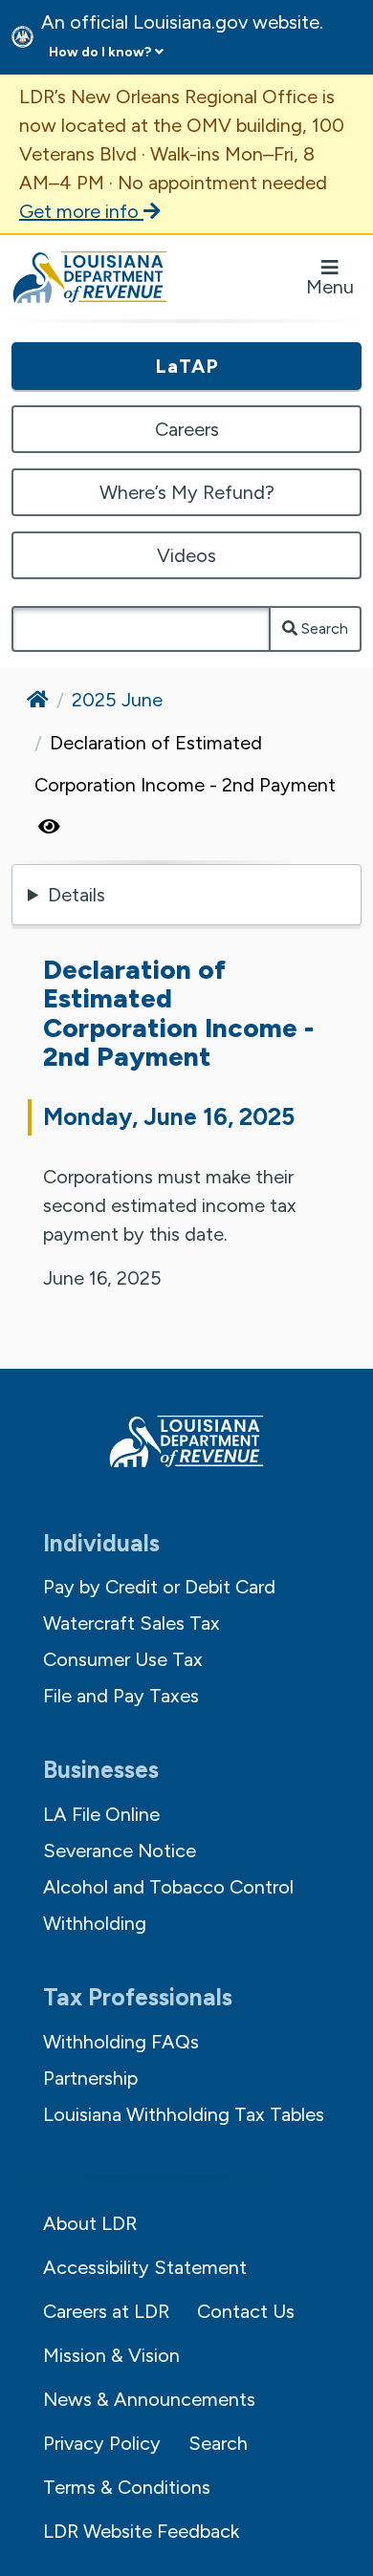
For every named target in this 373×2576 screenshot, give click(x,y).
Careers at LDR (106, 2311)
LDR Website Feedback (141, 2531)
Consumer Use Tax (123, 1659)
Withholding (95, 1923)
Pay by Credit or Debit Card (159, 1587)
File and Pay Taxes (121, 1696)
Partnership (90, 2078)
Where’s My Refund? (187, 492)
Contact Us (246, 2311)
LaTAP (187, 366)
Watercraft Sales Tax (132, 1623)
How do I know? (100, 52)
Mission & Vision (111, 2355)
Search (323, 628)
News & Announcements (149, 2399)
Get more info (81, 211)
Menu (330, 287)
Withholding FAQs (121, 2042)
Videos (186, 555)
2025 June (117, 700)
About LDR (90, 2223)
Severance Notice (120, 1851)
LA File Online (101, 1814)
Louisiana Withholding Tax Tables (184, 2114)
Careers (187, 429)
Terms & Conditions (127, 2487)
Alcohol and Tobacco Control (168, 1887)
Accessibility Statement (145, 2267)
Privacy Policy (102, 2443)
